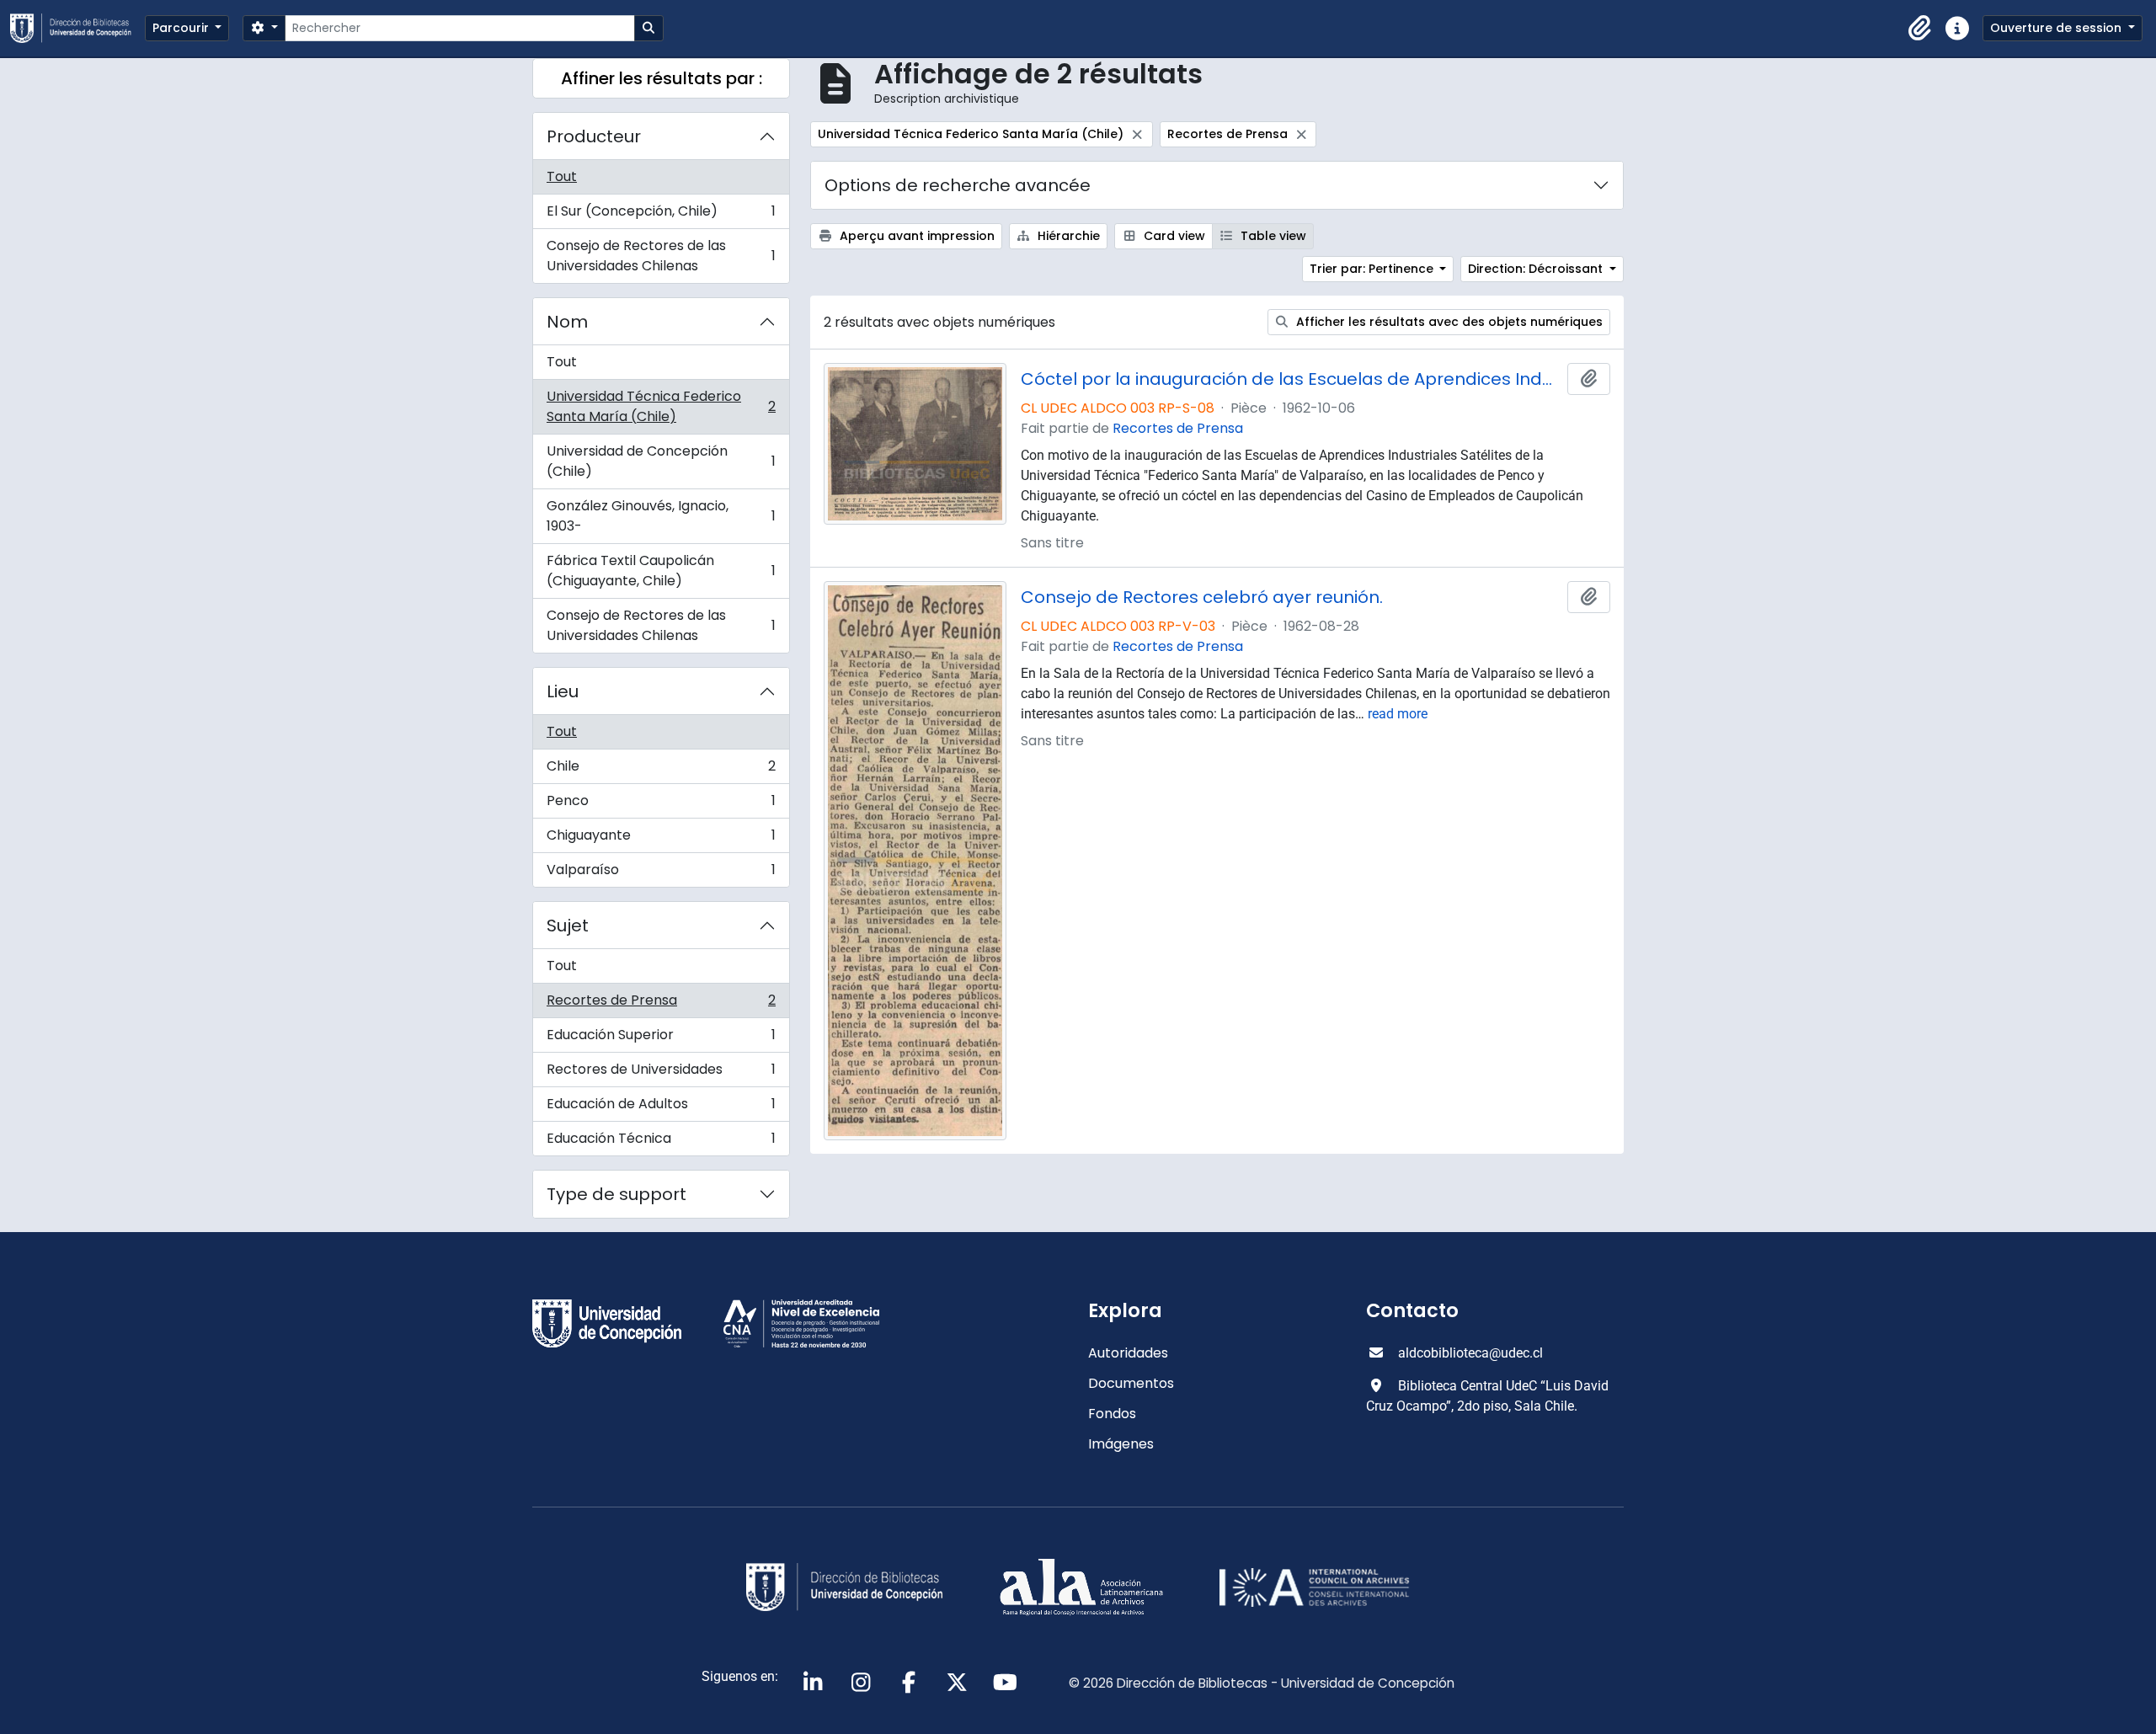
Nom (567, 322)
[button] (1920, 29)
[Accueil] (77, 28)
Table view (1272, 236)
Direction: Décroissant (1537, 269)
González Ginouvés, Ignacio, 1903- (661, 516)
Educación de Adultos (661, 1108)
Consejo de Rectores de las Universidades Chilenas (661, 256)
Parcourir (182, 28)
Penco (661, 805)
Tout (562, 176)
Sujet (568, 926)
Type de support (616, 1194)
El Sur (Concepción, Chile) (661, 215)
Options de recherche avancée (958, 185)
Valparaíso (661, 873)
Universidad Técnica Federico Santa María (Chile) (661, 406)
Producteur (594, 136)
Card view (1173, 236)
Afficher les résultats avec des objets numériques (1448, 322)
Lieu (563, 691)
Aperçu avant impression (915, 236)
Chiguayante (661, 839)
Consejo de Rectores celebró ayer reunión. (1202, 597)
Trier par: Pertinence (1373, 269)
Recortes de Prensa (661, 1004)
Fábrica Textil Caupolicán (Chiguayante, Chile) (661, 571)
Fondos (1112, 1414)
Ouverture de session (2057, 28)
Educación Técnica (661, 1142)
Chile (661, 770)
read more (1398, 714)
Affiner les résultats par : (662, 78)
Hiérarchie (1067, 236)
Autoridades (1128, 1353)
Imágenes (1121, 1444)
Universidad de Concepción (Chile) (661, 461)
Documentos (1131, 1383)
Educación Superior (661, 1039)
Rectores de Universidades (661, 1073)
